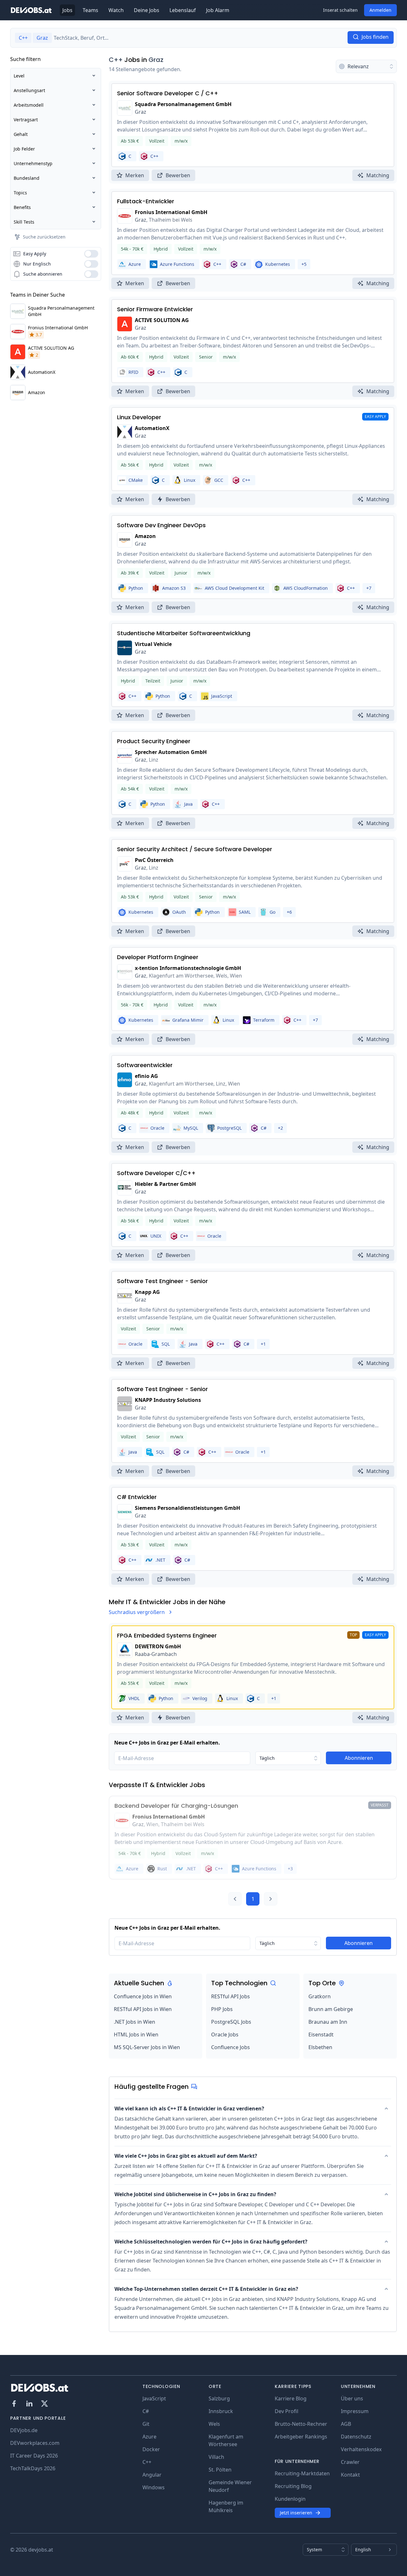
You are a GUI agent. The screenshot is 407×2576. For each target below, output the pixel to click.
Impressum (355, 2411)
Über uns (352, 2398)
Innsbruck (221, 2411)
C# (146, 2411)
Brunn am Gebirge (331, 2009)
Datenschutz (356, 2437)
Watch (116, 10)
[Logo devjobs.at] (31, 10)
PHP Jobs (222, 2009)
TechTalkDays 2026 (33, 2468)
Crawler (350, 2462)
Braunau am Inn (328, 2022)
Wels (214, 2424)
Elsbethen (320, 2047)
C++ (116, 60)
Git (146, 2424)
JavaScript (154, 2398)
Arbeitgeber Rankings (301, 2437)
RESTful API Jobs (231, 1996)
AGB (346, 2424)
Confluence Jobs (231, 2047)
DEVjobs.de (24, 2430)
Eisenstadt (321, 2035)
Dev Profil (286, 2411)
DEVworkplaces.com (35, 2443)
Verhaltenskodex (361, 2449)
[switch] (91, 254)
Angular (152, 2475)
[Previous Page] (235, 1899)
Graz (156, 60)
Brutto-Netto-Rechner (301, 2424)
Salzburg (219, 2398)
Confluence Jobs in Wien (143, 1996)
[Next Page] (271, 1899)
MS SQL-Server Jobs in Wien (147, 2047)
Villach (216, 2457)
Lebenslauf (183, 10)
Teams (90, 10)
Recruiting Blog (293, 2486)
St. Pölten (220, 2470)
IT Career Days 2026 (34, 2456)
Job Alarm (218, 10)
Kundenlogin (290, 2499)
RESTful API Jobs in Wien (143, 2009)
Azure (149, 2437)
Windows (154, 2487)
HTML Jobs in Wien (136, 2035)
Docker (151, 2449)
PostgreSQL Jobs (231, 2022)
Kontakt (350, 2475)
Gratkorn (320, 1996)
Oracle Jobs (225, 2035)
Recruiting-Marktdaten (302, 2473)
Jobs (67, 10)
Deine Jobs (147, 10)
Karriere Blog (291, 2398)
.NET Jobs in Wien (135, 2022)
